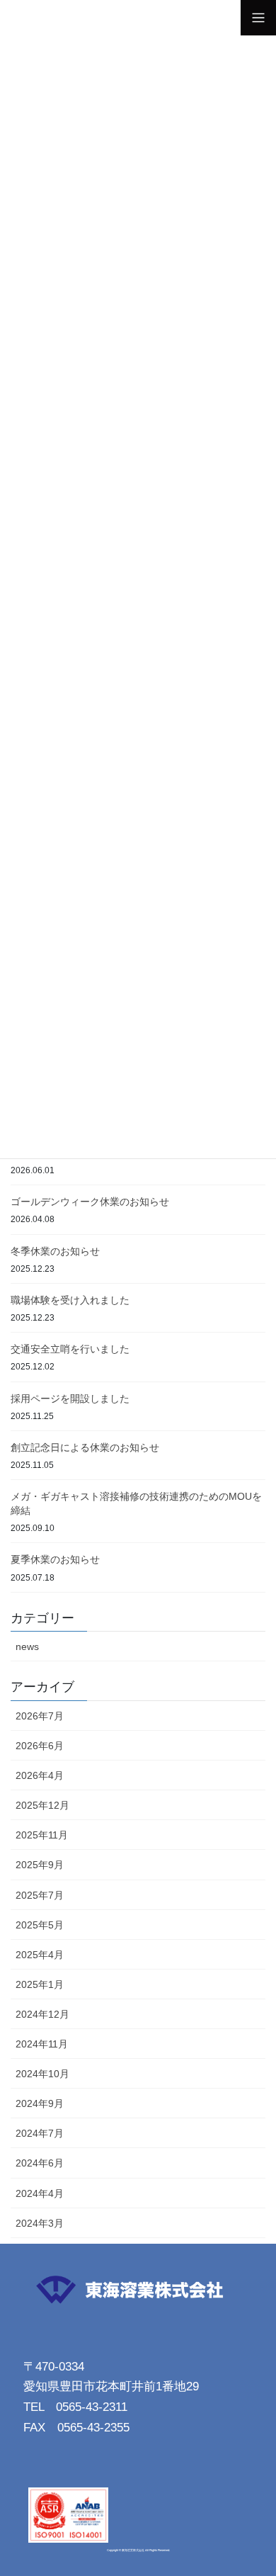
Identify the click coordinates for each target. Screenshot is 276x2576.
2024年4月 (40, 2193)
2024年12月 (42, 2014)
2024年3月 (40, 2223)
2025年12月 (42, 1805)
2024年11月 (42, 2044)
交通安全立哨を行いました (70, 1349)
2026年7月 (40, 1716)
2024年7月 (40, 2133)
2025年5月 (40, 1925)
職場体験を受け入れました (70, 1300)
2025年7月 (40, 1895)
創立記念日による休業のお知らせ (85, 1447)
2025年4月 (40, 1955)
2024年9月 (40, 2103)
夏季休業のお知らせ (55, 1559)
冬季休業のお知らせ (55, 1251)
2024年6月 (40, 2163)
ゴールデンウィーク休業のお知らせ (90, 1202)
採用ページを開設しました (70, 1399)
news (27, 1646)
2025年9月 (40, 1865)
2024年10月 (42, 2074)
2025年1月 (40, 1984)
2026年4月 (40, 1775)
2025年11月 (42, 1835)
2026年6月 (40, 1746)
